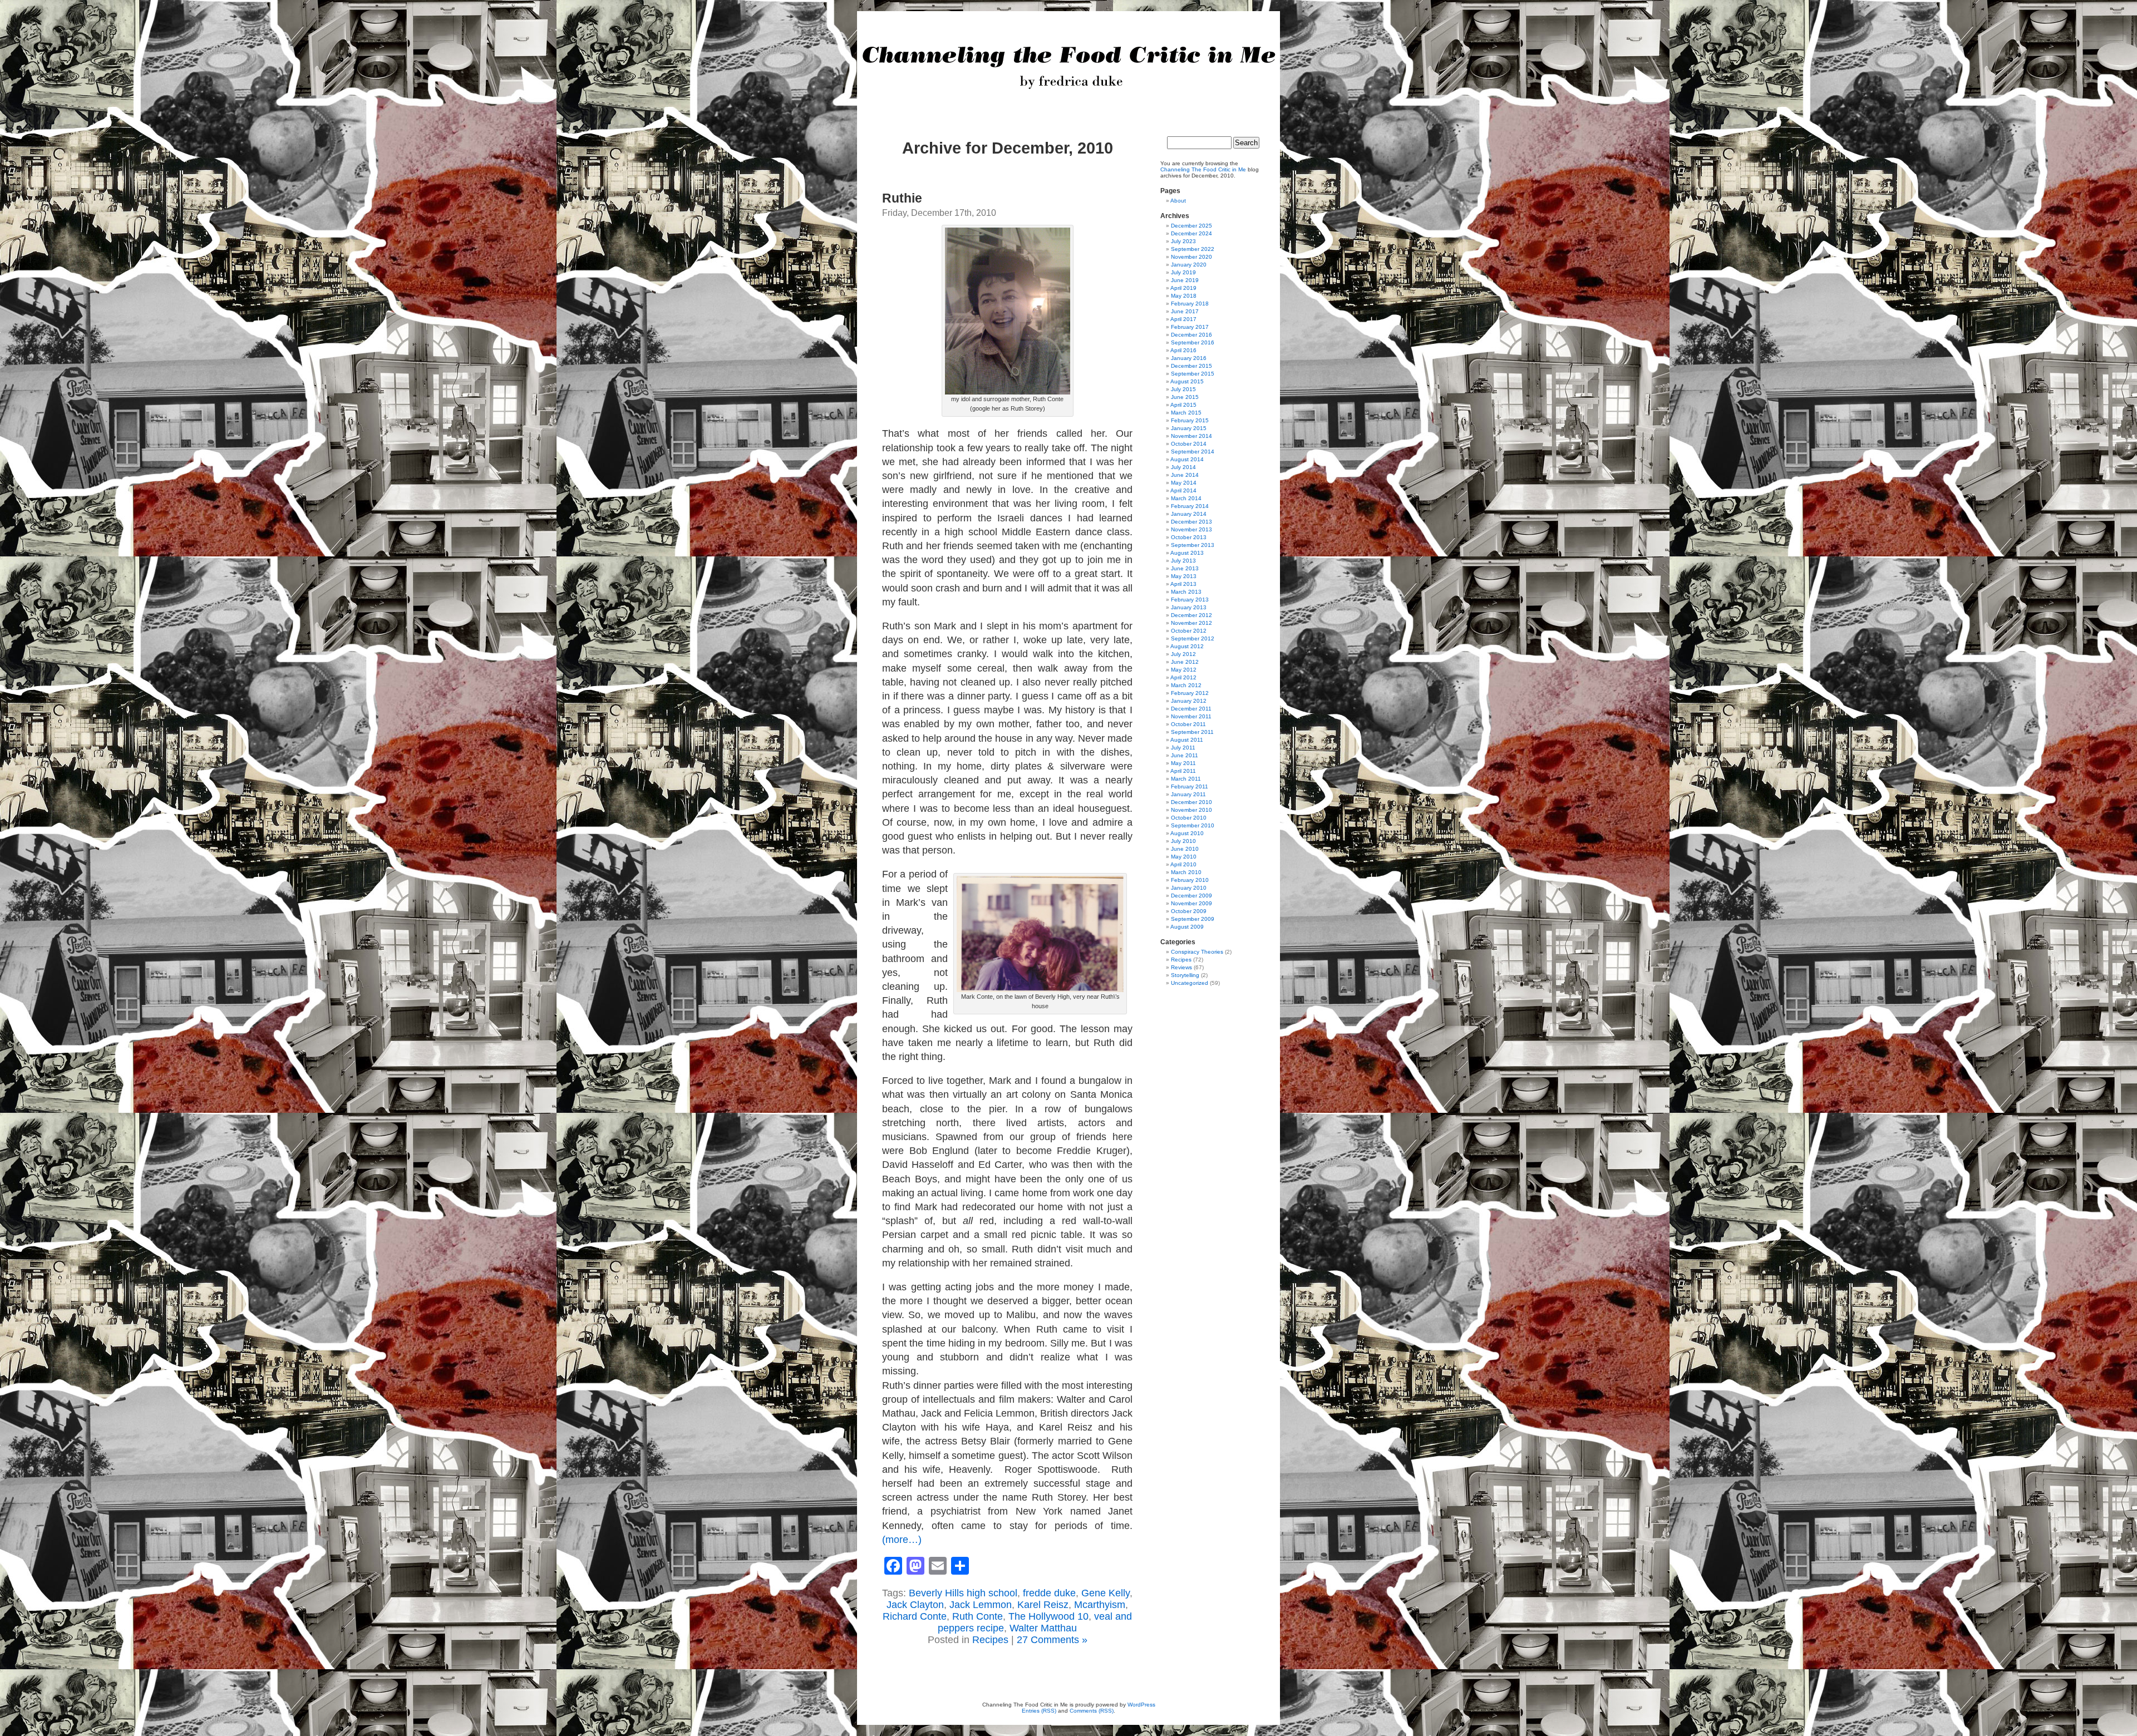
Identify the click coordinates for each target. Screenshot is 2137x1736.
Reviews (1181, 967)
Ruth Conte (978, 1616)
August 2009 (1187, 927)
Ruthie (902, 198)
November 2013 (1191, 529)
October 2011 (1188, 724)
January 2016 (1189, 358)
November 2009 (1191, 903)
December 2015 (1191, 366)
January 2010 (1189, 888)
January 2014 (1189, 514)
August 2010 (1187, 833)
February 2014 (1190, 506)
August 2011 (1187, 740)
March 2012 (1186, 685)
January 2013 (1189, 607)
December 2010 (1191, 802)
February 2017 (1190, 327)
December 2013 (1191, 522)
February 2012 (1190, 693)
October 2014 (1189, 444)
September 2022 (1193, 249)
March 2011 (1186, 779)
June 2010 (1185, 849)
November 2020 (1191, 257)
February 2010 (1190, 880)
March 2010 (1186, 872)
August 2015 (1187, 381)
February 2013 (1190, 600)
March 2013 (1186, 592)
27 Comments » (1052, 1640)
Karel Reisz (1043, 1605)
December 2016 (1191, 335)
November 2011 (1191, 716)
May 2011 (1183, 763)
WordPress (1141, 1705)
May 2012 (1184, 670)
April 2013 (1183, 584)
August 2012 (1187, 646)
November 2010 (1191, 810)
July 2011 (1183, 748)
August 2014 (1187, 459)
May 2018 (1184, 296)
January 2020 (1189, 265)
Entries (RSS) (1039, 1711)
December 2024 (1191, 233)
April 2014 (1183, 490)
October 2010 (1189, 818)
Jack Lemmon (981, 1605)
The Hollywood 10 (1048, 1616)
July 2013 (1183, 561)
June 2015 (1185, 397)
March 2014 (1186, 498)
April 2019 (1183, 288)
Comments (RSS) (1092, 1711)
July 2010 (1183, 841)
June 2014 (1185, 475)
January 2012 (1189, 701)
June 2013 (1185, 568)
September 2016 (1193, 342)
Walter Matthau (1043, 1628)
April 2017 (1183, 319)
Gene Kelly (1106, 1593)
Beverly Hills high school (963, 1593)
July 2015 (1183, 389)
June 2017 (1185, 311)
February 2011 (1190, 786)
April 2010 (1183, 864)
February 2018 (1190, 304)
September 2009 (1193, 919)
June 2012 (1185, 662)
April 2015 (1183, 405)
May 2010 (1184, 857)
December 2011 (1191, 709)
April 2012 (1183, 677)
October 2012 (1189, 631)
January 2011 (1188, 794)
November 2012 (1191, 623)
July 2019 (1183, 272)
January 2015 (1189, 428)
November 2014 (1191, 436)
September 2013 (1193, 545)
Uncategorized (1190, 983)
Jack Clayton (915, 1605)
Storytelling (1185, 975)
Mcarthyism (1100, 1605)
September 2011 (1192, 732)
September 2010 (1193, 825)
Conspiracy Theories (1197, 952)
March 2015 (1186, 413)
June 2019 (1185, 280)
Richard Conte (915, 1616)
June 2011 (1185, 755)
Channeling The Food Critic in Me (1203, 169)
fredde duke (1049, 1593)
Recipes (990, 1640)
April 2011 (1183, 771)
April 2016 (1183, 350)
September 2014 (1193, 452)
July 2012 (1183, 654)
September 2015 (1193, 374)
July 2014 (1183, 467)
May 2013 (1184, 576)
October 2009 (1189, 911)
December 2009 (1191, 896)
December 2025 (1191, 226)
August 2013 (1187, 553)
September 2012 (1193, 638)
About (1178, 201)
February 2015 (1190, 420)
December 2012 (1191, 615)
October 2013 (1189, 537)
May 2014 (1184, 483)
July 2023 (1183, 241)
